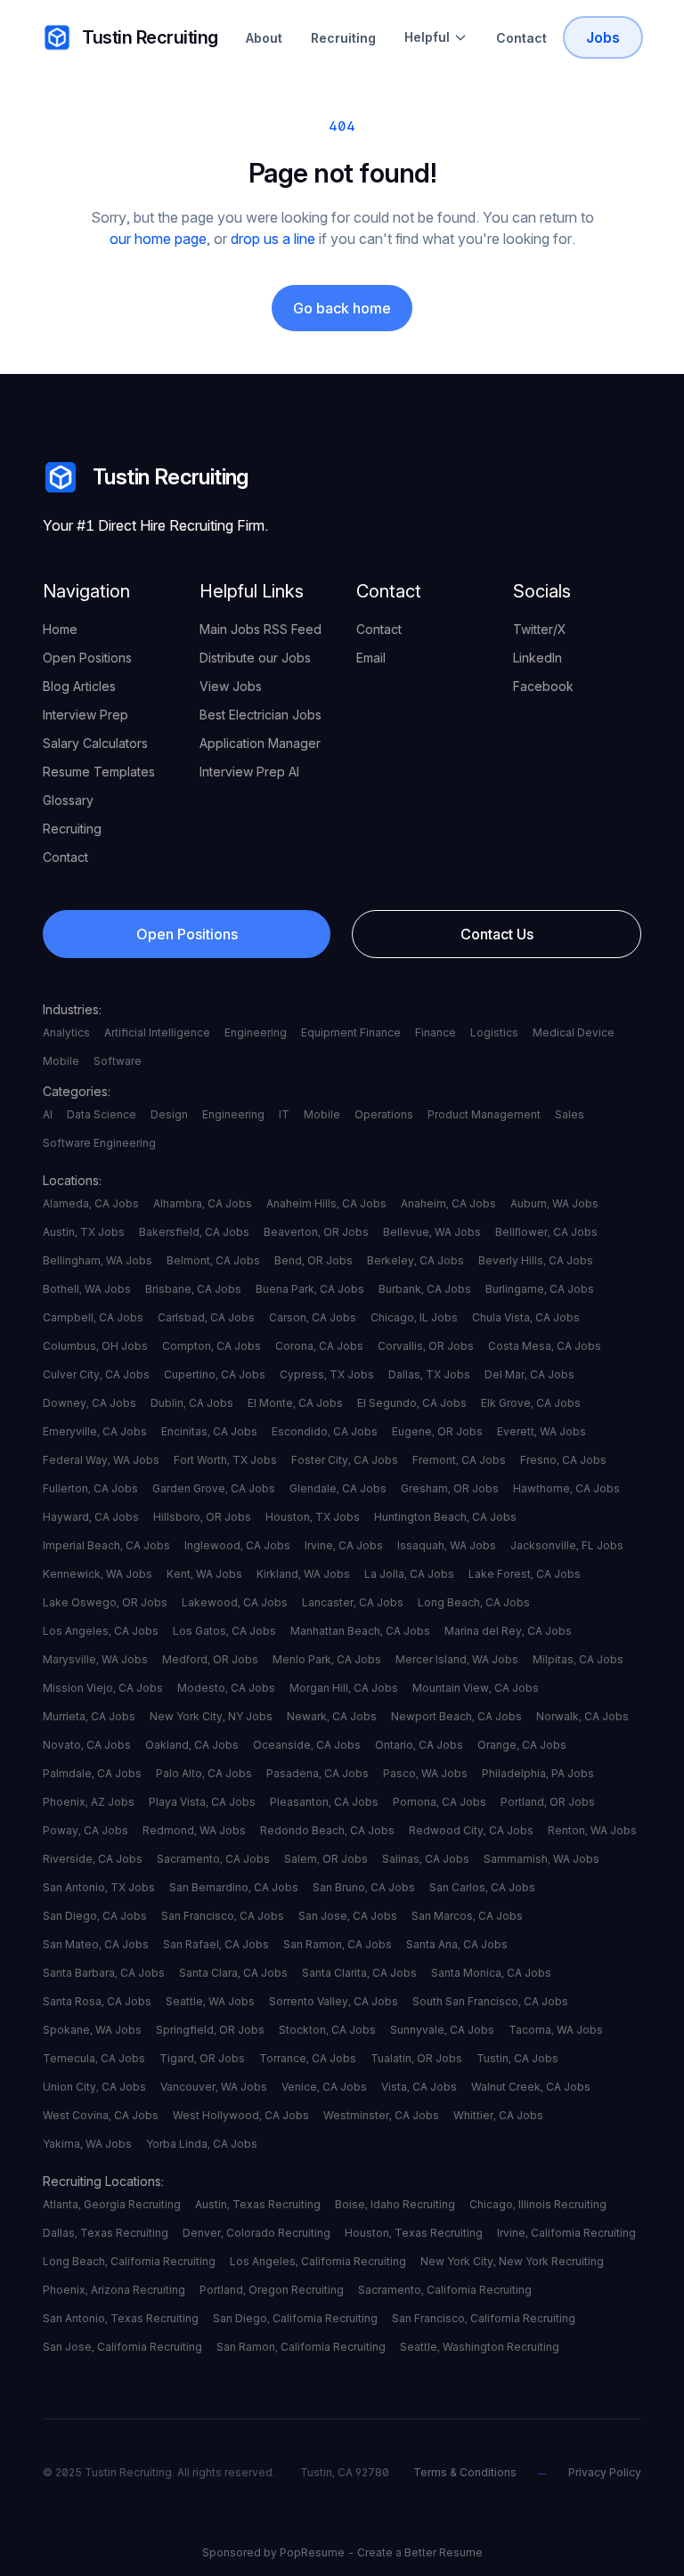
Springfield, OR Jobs (210, 2030)
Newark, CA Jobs (332, 1716)
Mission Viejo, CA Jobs (103, 1688)
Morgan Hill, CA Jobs (344, 1688)
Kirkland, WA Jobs (303, 1574)
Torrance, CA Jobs (308, 2058)
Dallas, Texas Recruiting (106, 2233)
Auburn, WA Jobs (554, 1203)
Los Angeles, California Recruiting (318, 2261)
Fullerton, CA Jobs (90, 1488)
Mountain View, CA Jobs (476, 1688)
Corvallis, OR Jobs (426, 1346)
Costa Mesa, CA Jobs (545, 1346)
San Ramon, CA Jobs (338, 1944)
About (264, 38)
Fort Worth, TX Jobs (225, 1460)
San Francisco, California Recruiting (484, 2318)
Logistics (494, 1032)
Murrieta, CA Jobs (89, 1716)
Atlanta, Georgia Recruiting (112, 2204)
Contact (521, 38)
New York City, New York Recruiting (512, 2261)
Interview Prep (85, 715)
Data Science (102, 1114)
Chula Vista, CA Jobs (526, 1317)
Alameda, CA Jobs (91, 1203)
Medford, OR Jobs (210, 1659)
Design (169, 1114)
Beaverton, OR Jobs (316, 1232)
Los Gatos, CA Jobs (224, 1631)
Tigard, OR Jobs (202, 2058)
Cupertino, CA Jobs (215, 1374)
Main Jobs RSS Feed (261, 629)
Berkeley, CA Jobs (415, 1260)
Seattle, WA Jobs (210, 2001)
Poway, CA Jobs (85, 1830)
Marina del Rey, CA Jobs (508, 1631)
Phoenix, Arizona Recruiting (114, 2290)
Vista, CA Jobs (419, 2087)
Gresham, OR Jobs (450, 1488)
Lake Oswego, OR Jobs (105, 1602)
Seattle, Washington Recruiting (480, 2347)
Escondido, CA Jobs (325, 1431)
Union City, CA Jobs (94, 2087)
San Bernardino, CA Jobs (234, 1887)
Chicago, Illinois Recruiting (538, 2204)
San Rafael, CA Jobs (216, 1944)
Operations (384, 1114)
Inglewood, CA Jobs (237, 1545)
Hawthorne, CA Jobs (566, 1488)
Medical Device (574, 1032)
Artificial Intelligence (157, 1032)
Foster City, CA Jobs (345, 1460)
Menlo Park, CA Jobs (327, 1659)
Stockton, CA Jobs (327, 2030)
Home (60, 629)
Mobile (61, 1061)
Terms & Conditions (465, 2472)
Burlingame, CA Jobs (540, 1289)
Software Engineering (99, 1143)
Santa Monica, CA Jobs (491, 1973)
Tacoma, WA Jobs (556, 2030)
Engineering (256, 1032)
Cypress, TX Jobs (327, 1374)
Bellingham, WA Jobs (98, 1260)
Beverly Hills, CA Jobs (536, 1260)
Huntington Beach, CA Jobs (445, 1517)
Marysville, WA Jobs (95, 1659)
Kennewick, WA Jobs (98, 1574)
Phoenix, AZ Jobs (89, 1802)
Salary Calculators (95, 743)
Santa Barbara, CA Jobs (104, 1973)
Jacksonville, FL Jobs (567, 1545)
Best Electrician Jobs (261, 715)
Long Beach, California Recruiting (129, 2261)
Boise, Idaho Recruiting (395, 2204)
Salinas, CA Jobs (426, 1859)
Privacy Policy (605, 2472)
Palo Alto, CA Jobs (204, 1773)
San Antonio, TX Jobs (99, 1887)
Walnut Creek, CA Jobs (531, 2087)
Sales (570, 1114)
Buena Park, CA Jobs (310, 1289)
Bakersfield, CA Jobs (194, 1232)
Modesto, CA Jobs (226, 1688)
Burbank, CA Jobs (425, 1289)
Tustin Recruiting (150, 37)
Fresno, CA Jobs (563, 1460)
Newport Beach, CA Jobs (456, 1716)
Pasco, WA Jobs (425, 1773)
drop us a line (273, 239)
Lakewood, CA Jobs (235, 1602)
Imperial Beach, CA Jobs (106, 1545)
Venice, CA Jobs (324, 2087)
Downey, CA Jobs (90, 1403)
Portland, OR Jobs (548, 1802)
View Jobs (231, 686)
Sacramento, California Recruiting (445, 2290)
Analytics (66, 1032)
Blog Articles (79, 686)
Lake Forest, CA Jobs (525, 1574)
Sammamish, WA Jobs (541, 1859)
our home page (158, 239)
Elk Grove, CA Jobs (531, 1403)
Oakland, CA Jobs (192, 1745)
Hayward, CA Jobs (91, 1517)
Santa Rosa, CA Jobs (97, 2001)
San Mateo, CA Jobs (96, 1944)
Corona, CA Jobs (319, 1346)
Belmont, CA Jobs (213, 1260)
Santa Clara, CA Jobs (233, 1973)
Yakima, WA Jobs (87, 2144)
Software (118, 1061)
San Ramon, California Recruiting (301, 2347)
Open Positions (87, 658)
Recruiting (343, 38)
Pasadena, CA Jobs (318, 1773)
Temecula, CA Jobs (94, 2058)
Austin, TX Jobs (84, 1232)
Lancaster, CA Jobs (353, 1602)
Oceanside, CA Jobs (307, 1745)
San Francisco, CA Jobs (223, 1916)
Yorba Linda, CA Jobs (202, 2144)
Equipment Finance (351, 1032)
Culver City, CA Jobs (96, 1374)
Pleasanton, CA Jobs (324, 1802)
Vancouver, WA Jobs (214, 2087)
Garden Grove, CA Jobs (214, 1488)
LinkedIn (537, 658)
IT (284, 1114)
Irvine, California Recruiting (566, 2233)
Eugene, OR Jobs (437, 1431)
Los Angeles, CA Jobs (101, 1631)
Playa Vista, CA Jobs (202, 1802)
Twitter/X (540, 629)
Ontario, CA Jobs (419, 1745)
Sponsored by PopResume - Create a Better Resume (342, 2552)
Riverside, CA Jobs (93, 1859)
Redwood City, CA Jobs (471, 1830)
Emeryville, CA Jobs (95, 1431)
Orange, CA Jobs (522, 1745)
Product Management (484, 1114)
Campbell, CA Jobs (93, 1317)
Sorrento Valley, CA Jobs (334, 2001)
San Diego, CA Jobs (95, 1916)
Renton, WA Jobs (592, 1830)
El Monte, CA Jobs (295, 1403)
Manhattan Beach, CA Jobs (360, 1631)
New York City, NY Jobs (211, 1716)
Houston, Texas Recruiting (414, 2233)
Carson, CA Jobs (313, 1317)
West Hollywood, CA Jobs (241, 2115)
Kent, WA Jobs (204, 1574)
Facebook (543, 686)
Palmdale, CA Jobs (92, 1773)
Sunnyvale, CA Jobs (442, 2030)
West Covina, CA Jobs (101, 2115)
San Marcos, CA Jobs (467, 1916)
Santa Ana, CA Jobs (457, 1944)
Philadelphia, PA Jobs (538, 1773)
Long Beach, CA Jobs (474, 1602)
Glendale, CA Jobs (338, 1488)
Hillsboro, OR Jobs (202, 1517)
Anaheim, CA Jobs (448, 1203)
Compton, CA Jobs (212, 1346)
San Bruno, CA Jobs (364, 1887)
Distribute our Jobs (255, 658)
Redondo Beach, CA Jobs (327, 1830)
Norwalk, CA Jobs (582, 1716)
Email (371, 658)
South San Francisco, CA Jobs (490, 2001)
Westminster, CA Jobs (381, 2115)
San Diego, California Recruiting (295, 2318)
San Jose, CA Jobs (348, 1916)
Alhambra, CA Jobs (203, 1203)
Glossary (68, 800)
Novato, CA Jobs (87, 1745)
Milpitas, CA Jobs (578, 1659)
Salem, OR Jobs (326, 1859)
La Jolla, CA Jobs (409, 1574)
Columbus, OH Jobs (95, 1346)
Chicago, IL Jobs (414, 1317)
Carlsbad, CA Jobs (206, 1317)
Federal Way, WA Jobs (101, 1460)
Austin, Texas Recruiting (258, 2204)
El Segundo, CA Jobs (412, 1403)
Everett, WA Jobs (541, 1431)
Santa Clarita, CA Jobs (359, 1973)
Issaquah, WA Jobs (447, 1545)
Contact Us (497, 934)
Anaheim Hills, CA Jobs (326, 1203)
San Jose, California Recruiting (122, 2347)
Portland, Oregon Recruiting (272, 2290)
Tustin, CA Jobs (517, 2058)
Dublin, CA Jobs (192, 1403)
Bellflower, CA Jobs (546, 1232)
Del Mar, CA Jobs (529, 1374)
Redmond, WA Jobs (194, 1830)
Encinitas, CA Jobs (209, 1431)
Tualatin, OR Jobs (416, 2058)
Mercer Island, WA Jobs (457, 1659)
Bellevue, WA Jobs (432, 1232)
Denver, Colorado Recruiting (256, 2233)
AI (48, 1114)
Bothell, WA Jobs (87, 1289)
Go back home (342, 308)
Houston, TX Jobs (313, 1517)
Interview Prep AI (249, 772)
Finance (436, 1032)
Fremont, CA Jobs (459, 1460)
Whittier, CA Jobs (498, 2115)
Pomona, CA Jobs (440, 1802)
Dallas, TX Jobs (429, 1374)
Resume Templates (99, 772)
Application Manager (260, 743)
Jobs (603, 37)
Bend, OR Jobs (313, 1260)
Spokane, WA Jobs (92, 2030)
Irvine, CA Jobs (344, 1545)
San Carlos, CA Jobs (482, 1887)
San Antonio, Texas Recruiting (121, 2318)
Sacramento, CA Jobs (213, 1859)
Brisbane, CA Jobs (193, 1289)
